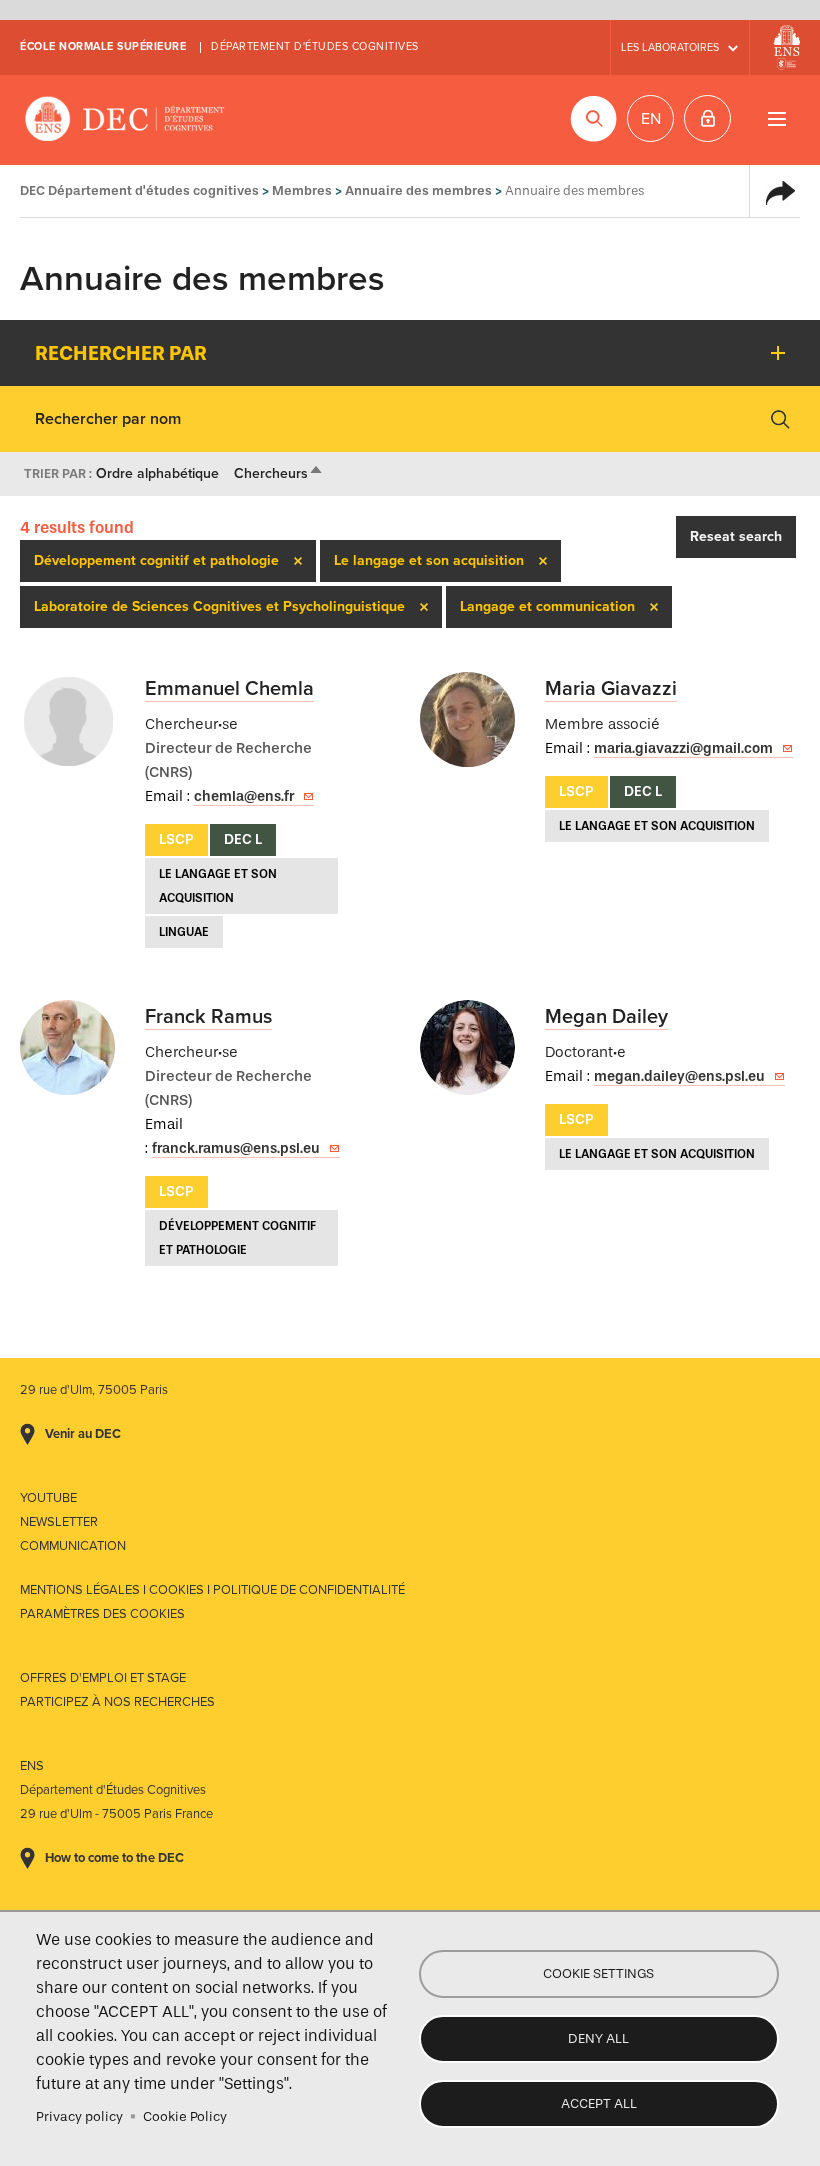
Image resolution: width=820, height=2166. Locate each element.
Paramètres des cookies (102, 1614)
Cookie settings (598, 1973)
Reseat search (736, 536)
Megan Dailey (606, 1017)
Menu (776, 118)
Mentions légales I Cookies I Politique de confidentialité (212, 1590)
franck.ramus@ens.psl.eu (236, 1148)
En (651, 119)
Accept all (599, 2103)
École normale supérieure (103, 46)
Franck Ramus (208, 1017)
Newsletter (59, 1522)
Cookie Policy (185, 2116)
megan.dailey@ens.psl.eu (679, 1076)
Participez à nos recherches (117, 1702)
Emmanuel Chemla (229, 689)
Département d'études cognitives (315, 46)
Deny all (598, 2038)
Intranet (707, 118)
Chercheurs (279, 473)
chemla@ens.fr (244, 796)
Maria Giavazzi (611, 689)
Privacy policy (79, 2116)
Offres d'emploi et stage (103, 1678)
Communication (73, 1546)
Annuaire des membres (418, 190)
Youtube (48, 1498)
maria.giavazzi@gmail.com (683, 748)
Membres (302, 190)
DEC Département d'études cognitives (125, 120)
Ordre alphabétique (157, 473)
